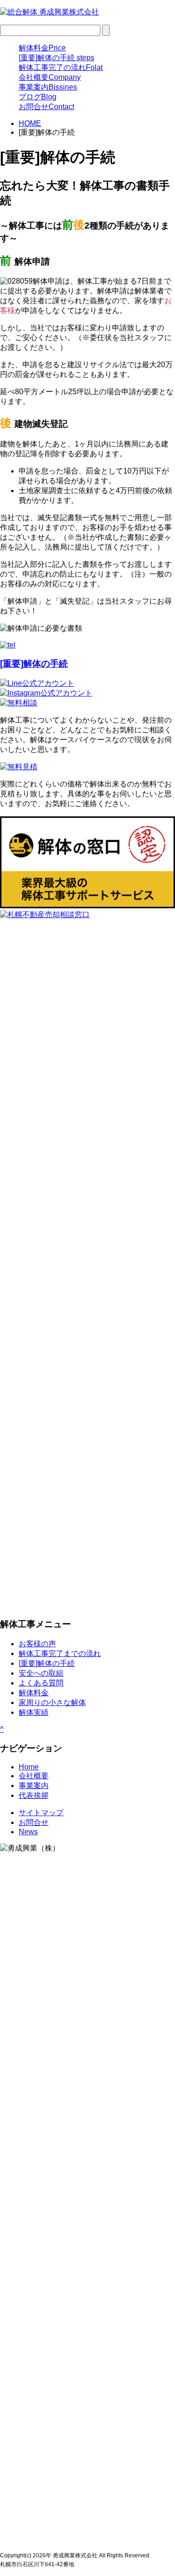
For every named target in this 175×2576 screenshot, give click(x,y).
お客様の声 (37, 1644)
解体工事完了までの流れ (60, 1654)
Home (29, 1767)
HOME (30, 123)
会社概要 (50, 77)
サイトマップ (41, 1813)
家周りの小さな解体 (52, 1702)
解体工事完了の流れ (61, 67)
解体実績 (34, 1712)
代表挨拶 (34, 1795)
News (28, 1832)
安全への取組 (41, 1673)
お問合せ (46, 107)
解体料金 (42, 48)
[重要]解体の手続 (56, 58)
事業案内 (48, 87)
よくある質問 (41, 1683)
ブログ (38, 97)
